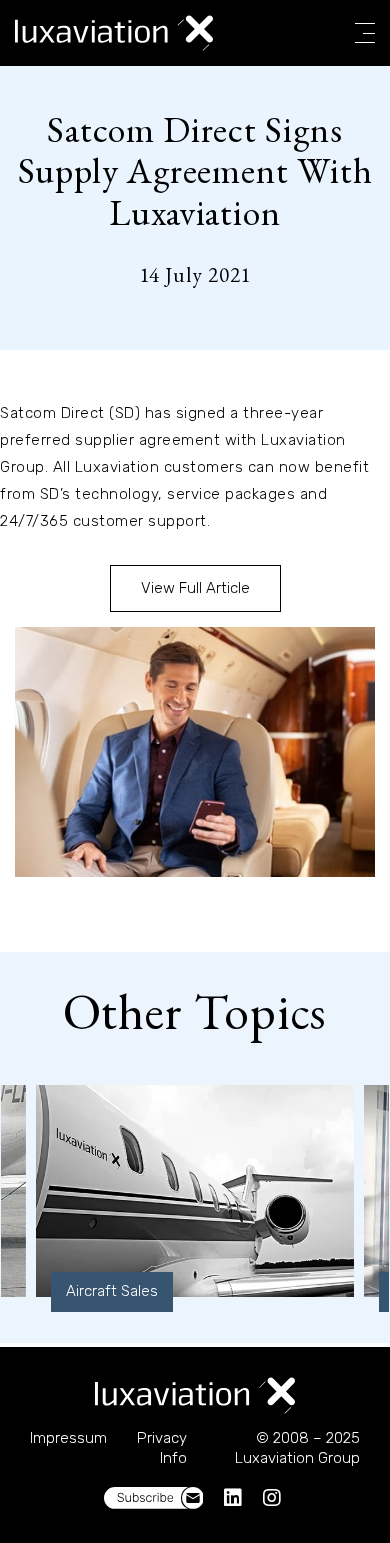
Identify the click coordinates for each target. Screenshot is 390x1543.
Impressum (68, 1438)
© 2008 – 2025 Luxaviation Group (297, 1448)
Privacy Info (162, 1448)
